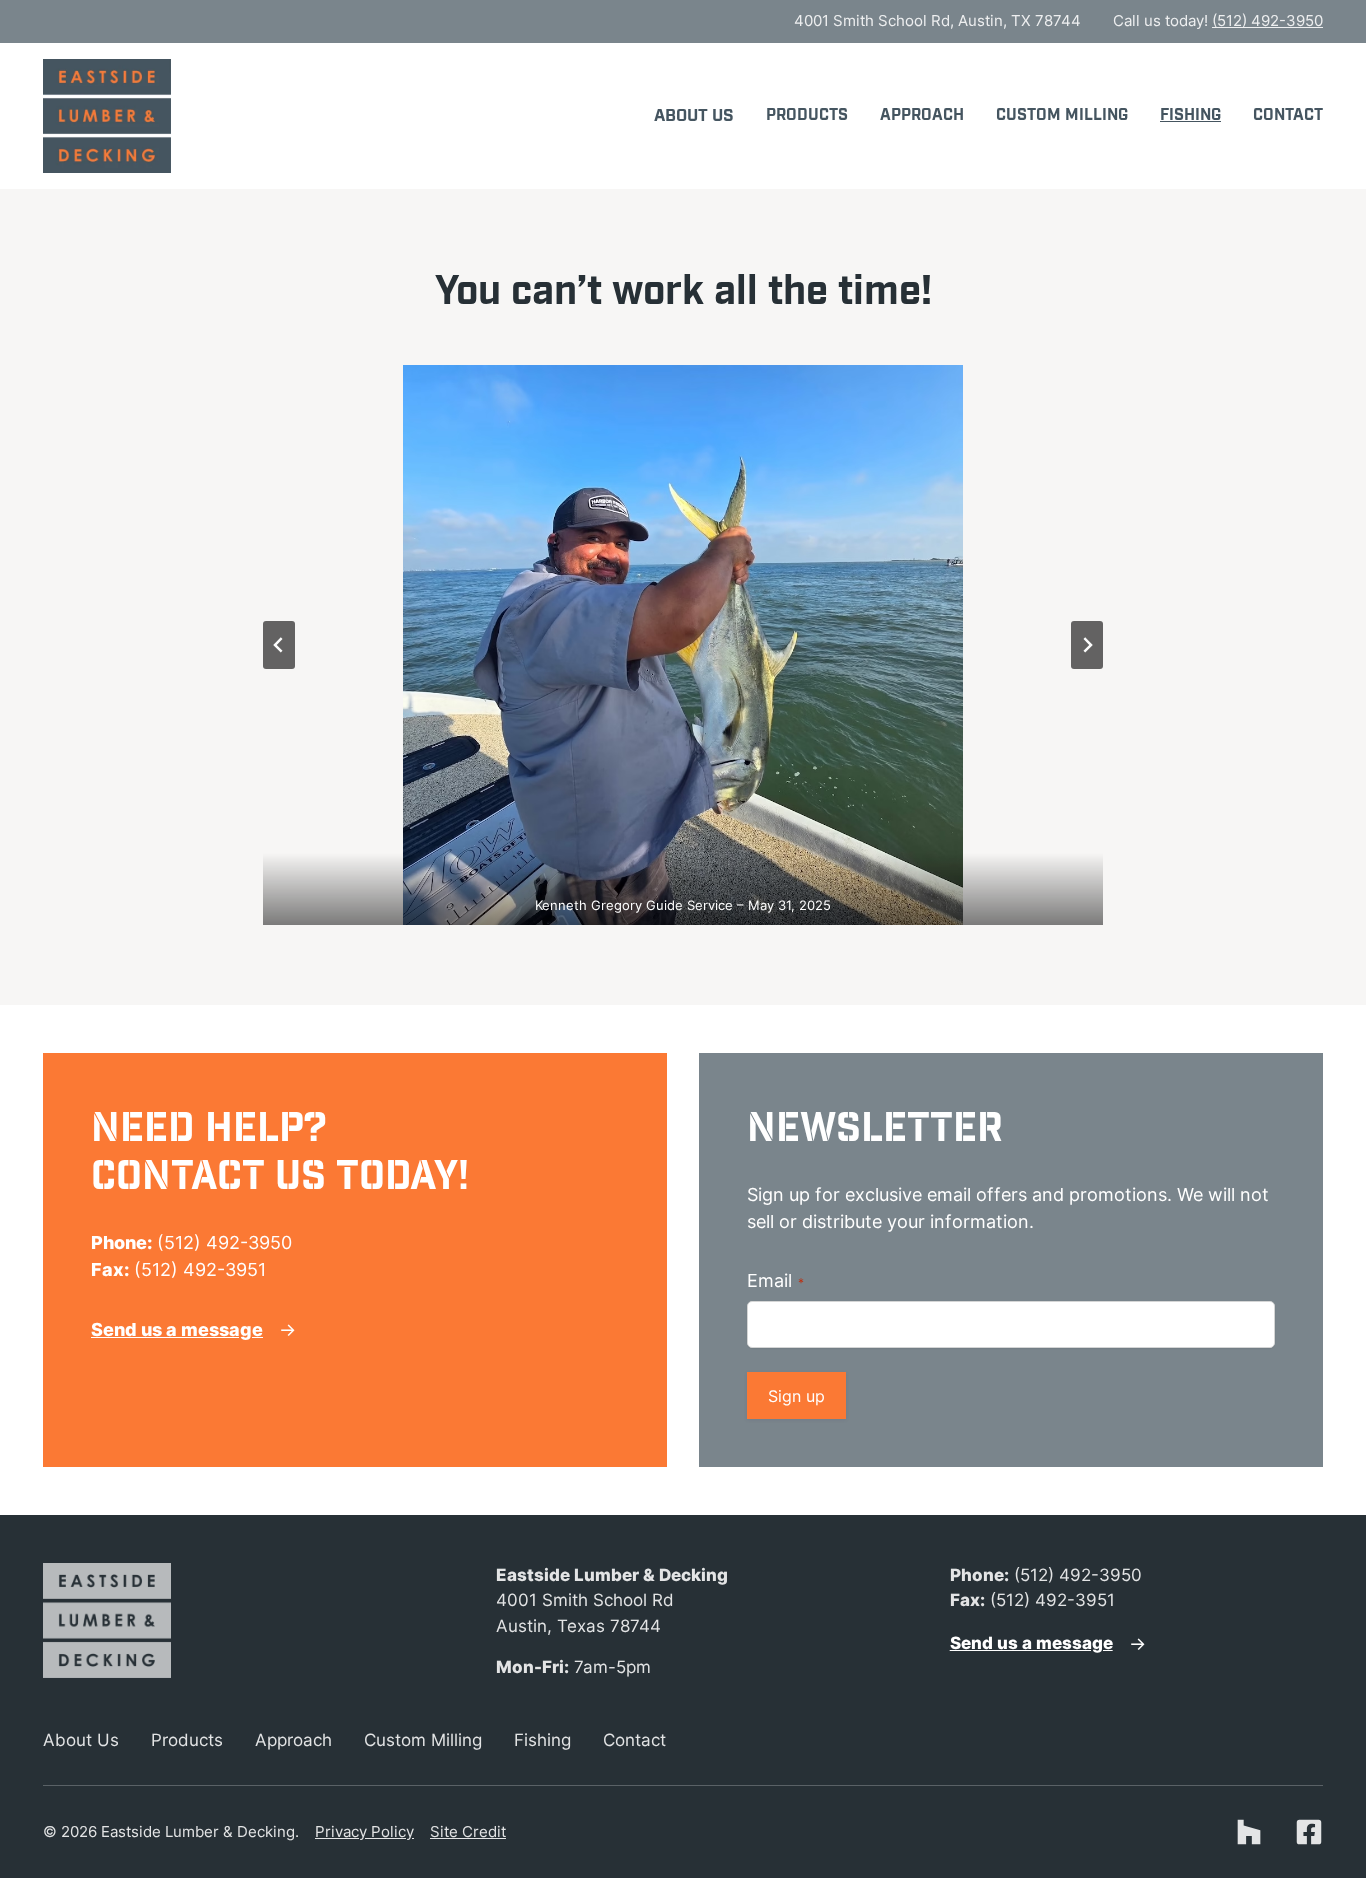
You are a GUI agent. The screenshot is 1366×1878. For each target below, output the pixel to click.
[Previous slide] (279, 645)
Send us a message (177, 1329)
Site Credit (468, 1831)
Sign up (796, 1396)
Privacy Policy (364, 1831)
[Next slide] (1087, 645)
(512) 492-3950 (1267, 20)
